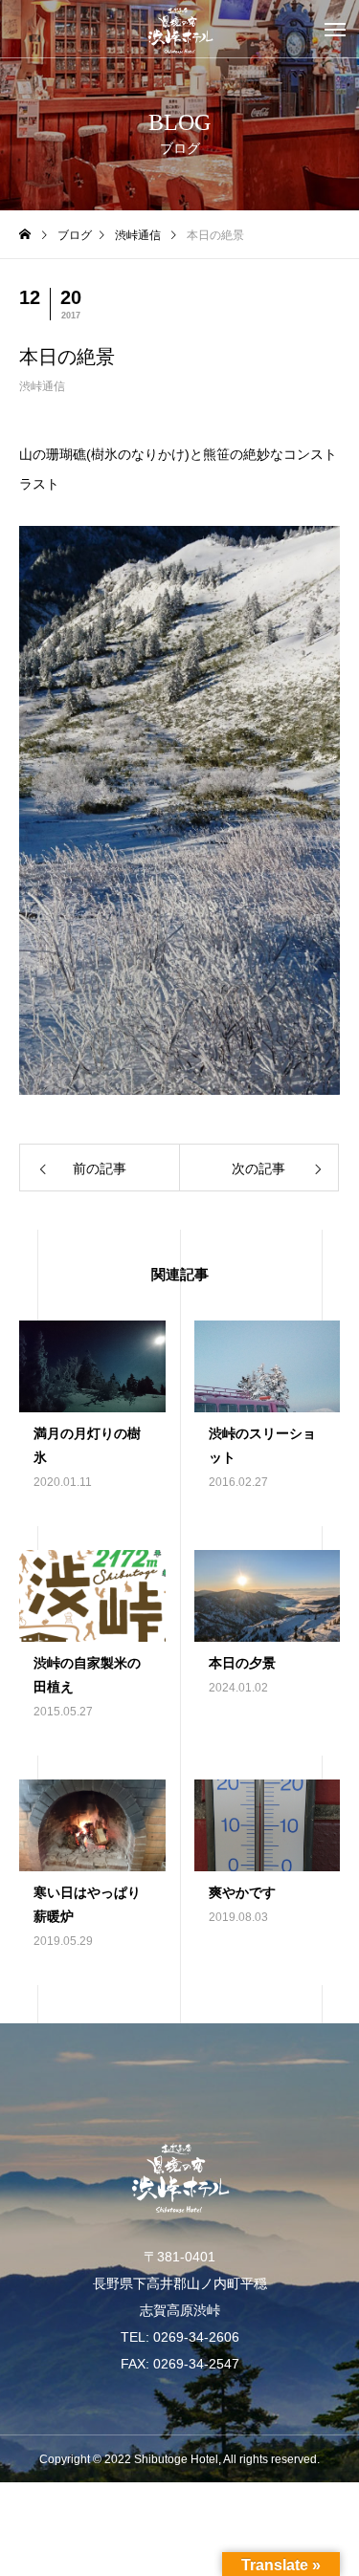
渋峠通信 (42, 386)
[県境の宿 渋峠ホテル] (179, 29)
